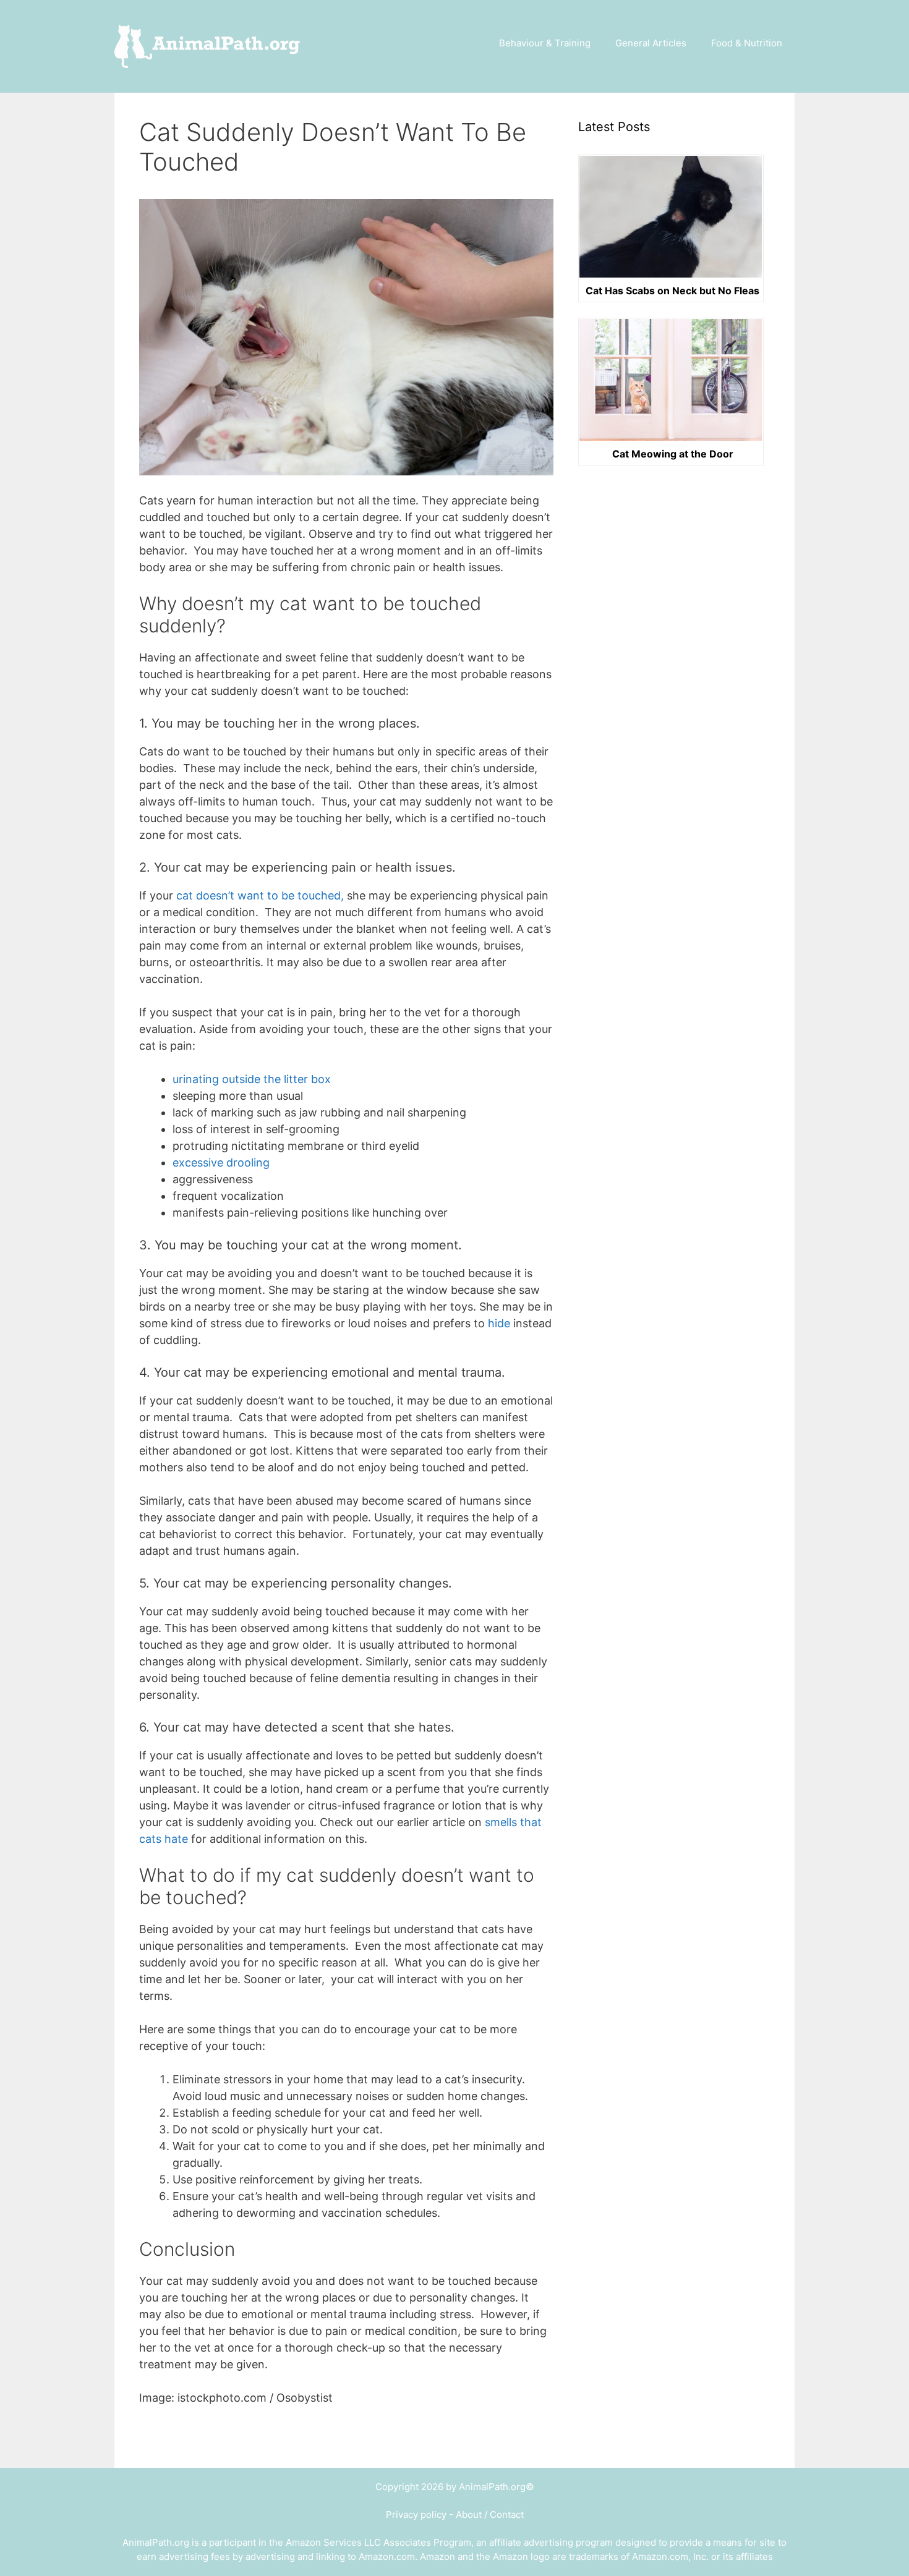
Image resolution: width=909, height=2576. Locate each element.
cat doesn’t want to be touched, (262, 895)
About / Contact (490, 2514)
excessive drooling (223, 1163)
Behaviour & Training (545, 43)
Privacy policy (416, 2514)
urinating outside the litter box (252, 1079)
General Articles (651, 43)
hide (499, 1323)
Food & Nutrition (747, 43)
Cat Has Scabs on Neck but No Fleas (672, 291)
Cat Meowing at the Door (673, 454)
